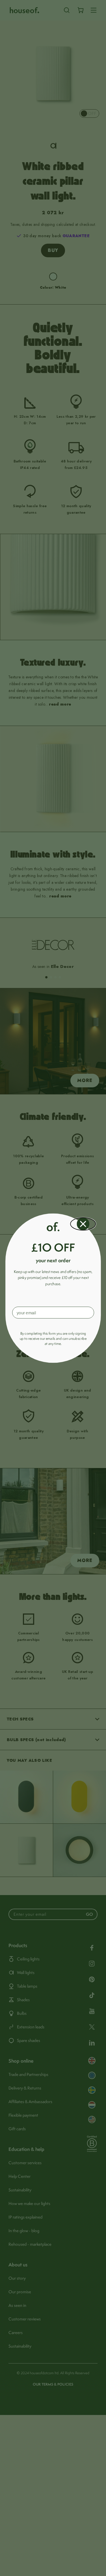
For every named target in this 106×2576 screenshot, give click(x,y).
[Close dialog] (83, 1224)
